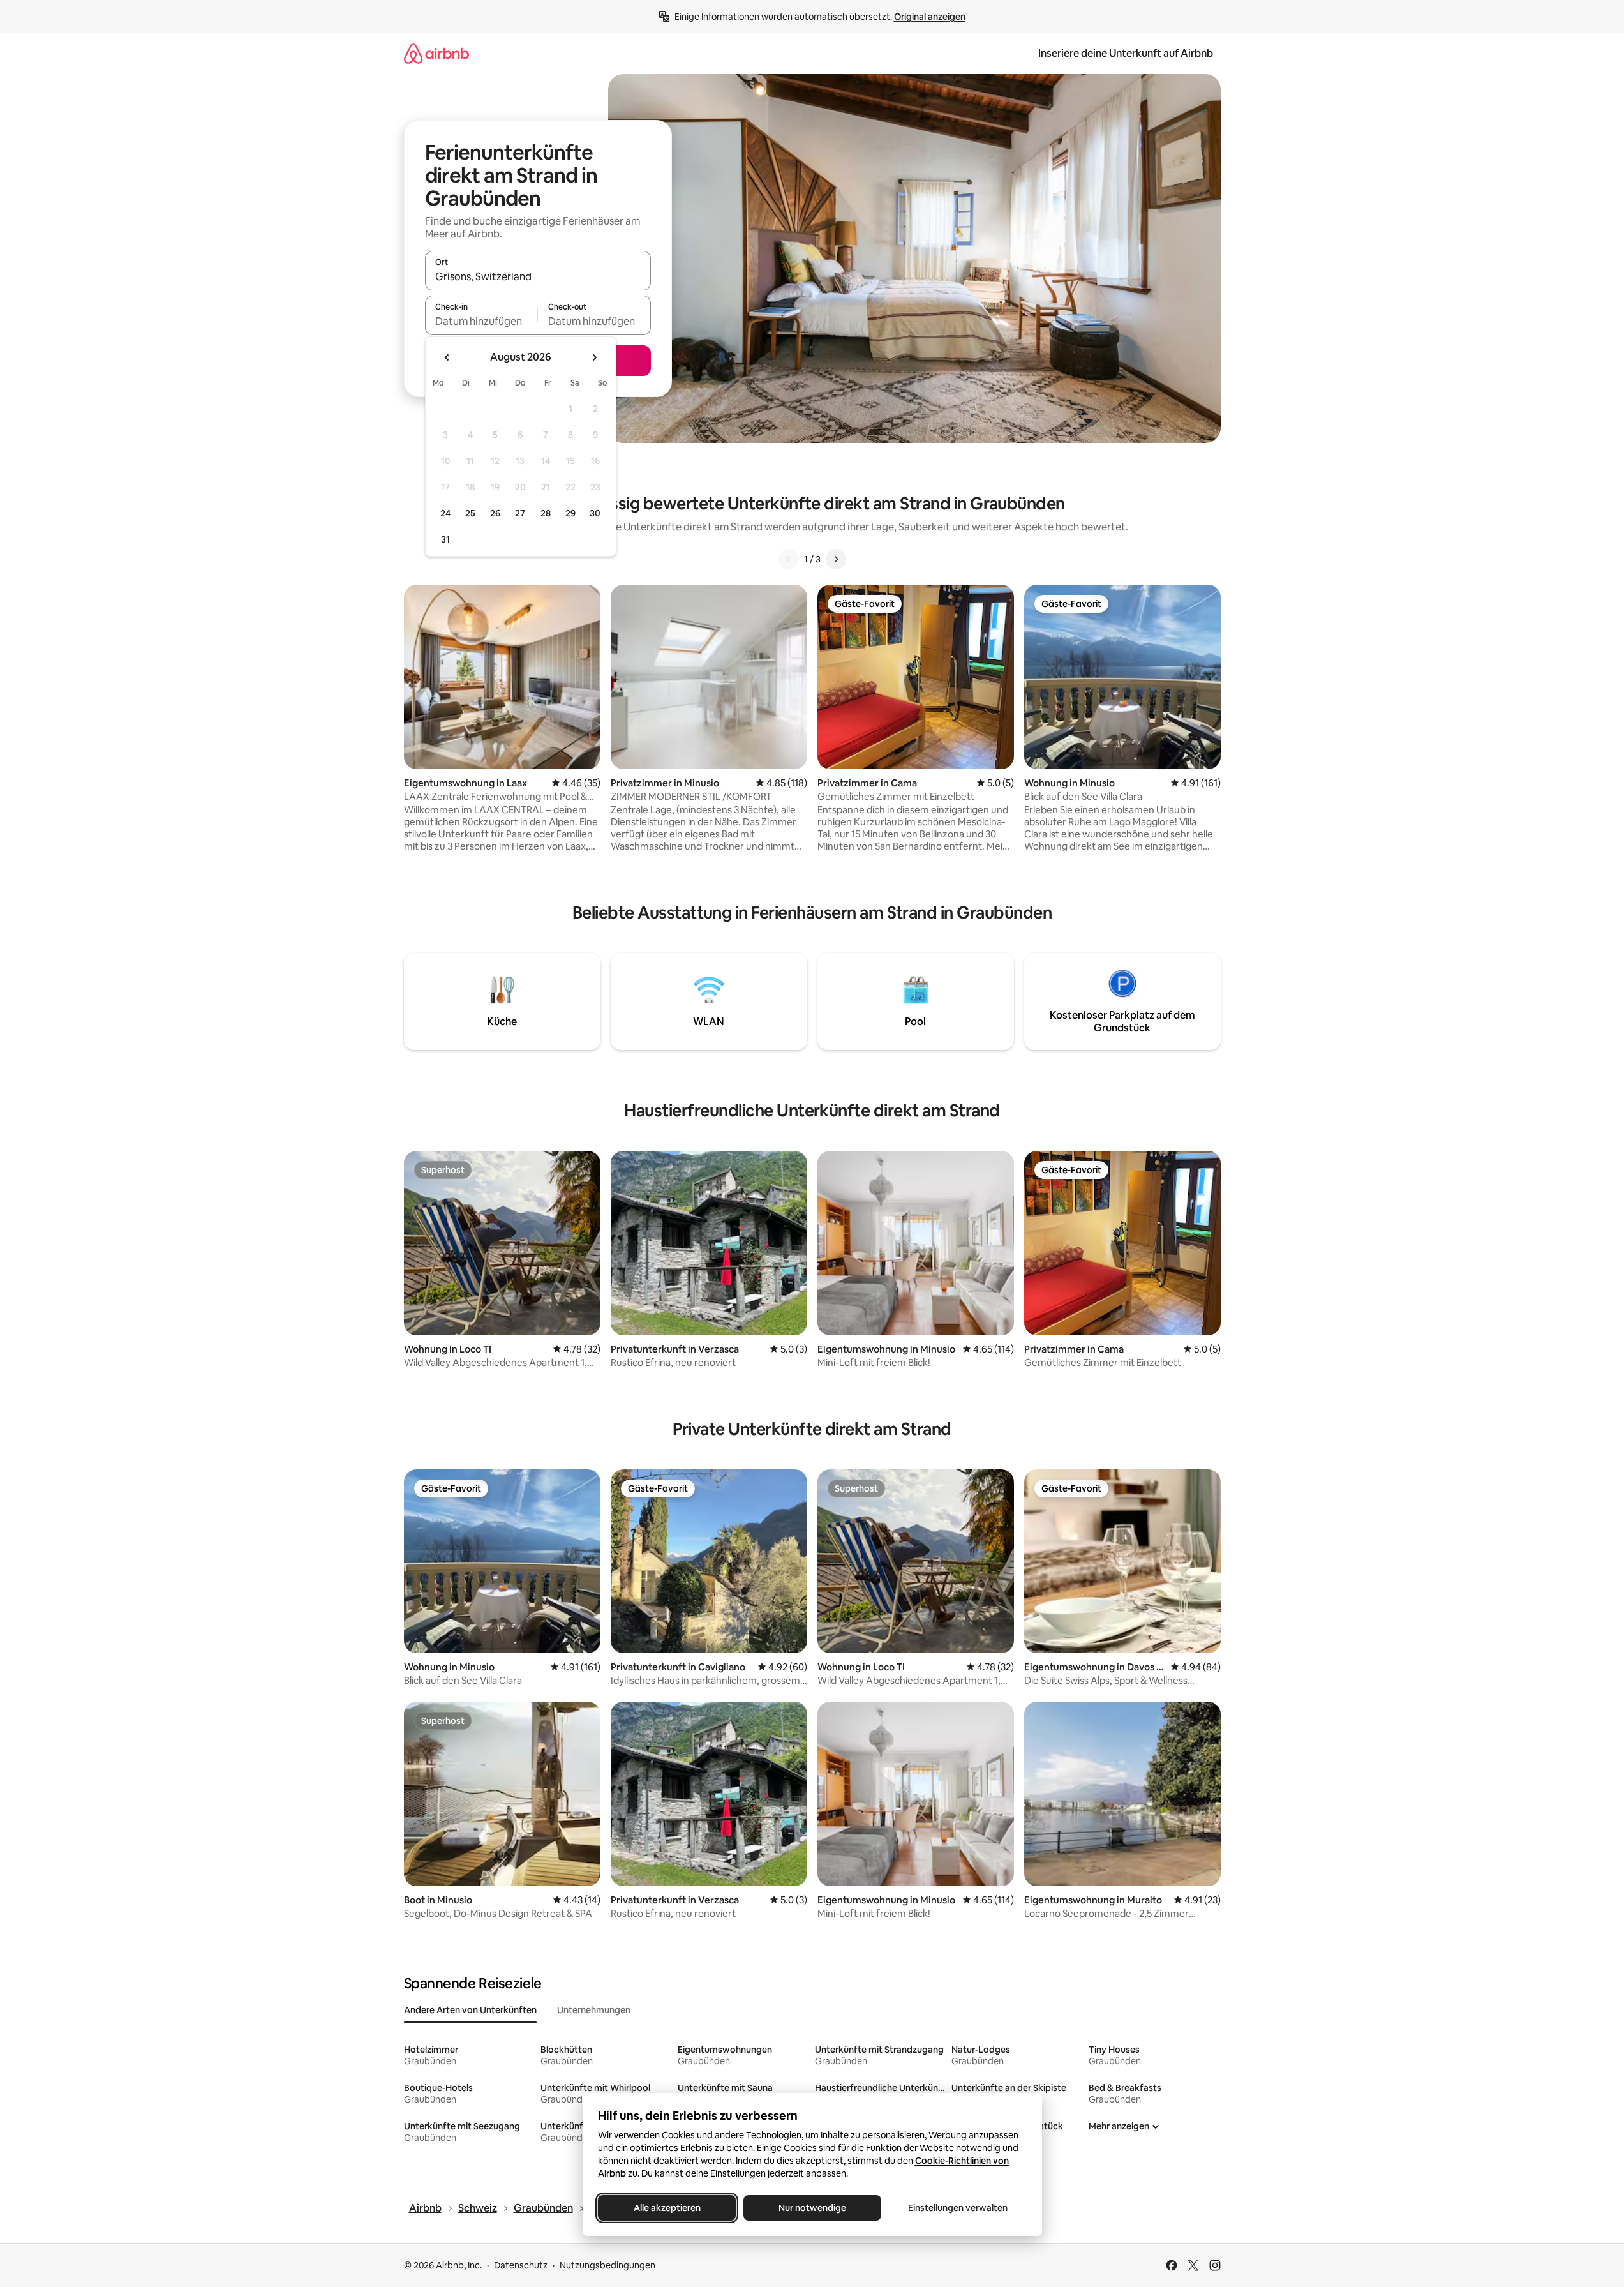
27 (520, 513)
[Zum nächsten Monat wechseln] (594, 357)
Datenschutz (521, 2265)
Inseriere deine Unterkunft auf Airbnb (1126, 53)
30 (595, 513)
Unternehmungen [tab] (594, 2010)
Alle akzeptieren (667, 2208)
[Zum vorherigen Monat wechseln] (447, 357)
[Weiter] (836, 559)
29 (570, 513)
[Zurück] (789, 559)
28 (546, 513)
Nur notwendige (812, 2208)
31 (445, 539)
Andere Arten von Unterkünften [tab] (470, 2010)
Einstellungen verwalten (958, 2208)
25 (470, 513)
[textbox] (481, 321)
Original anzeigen (930, 17)
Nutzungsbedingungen (607, 2265)
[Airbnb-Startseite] (436, 53)
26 (495, 513)
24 (445, 513)
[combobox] (538, 276)
